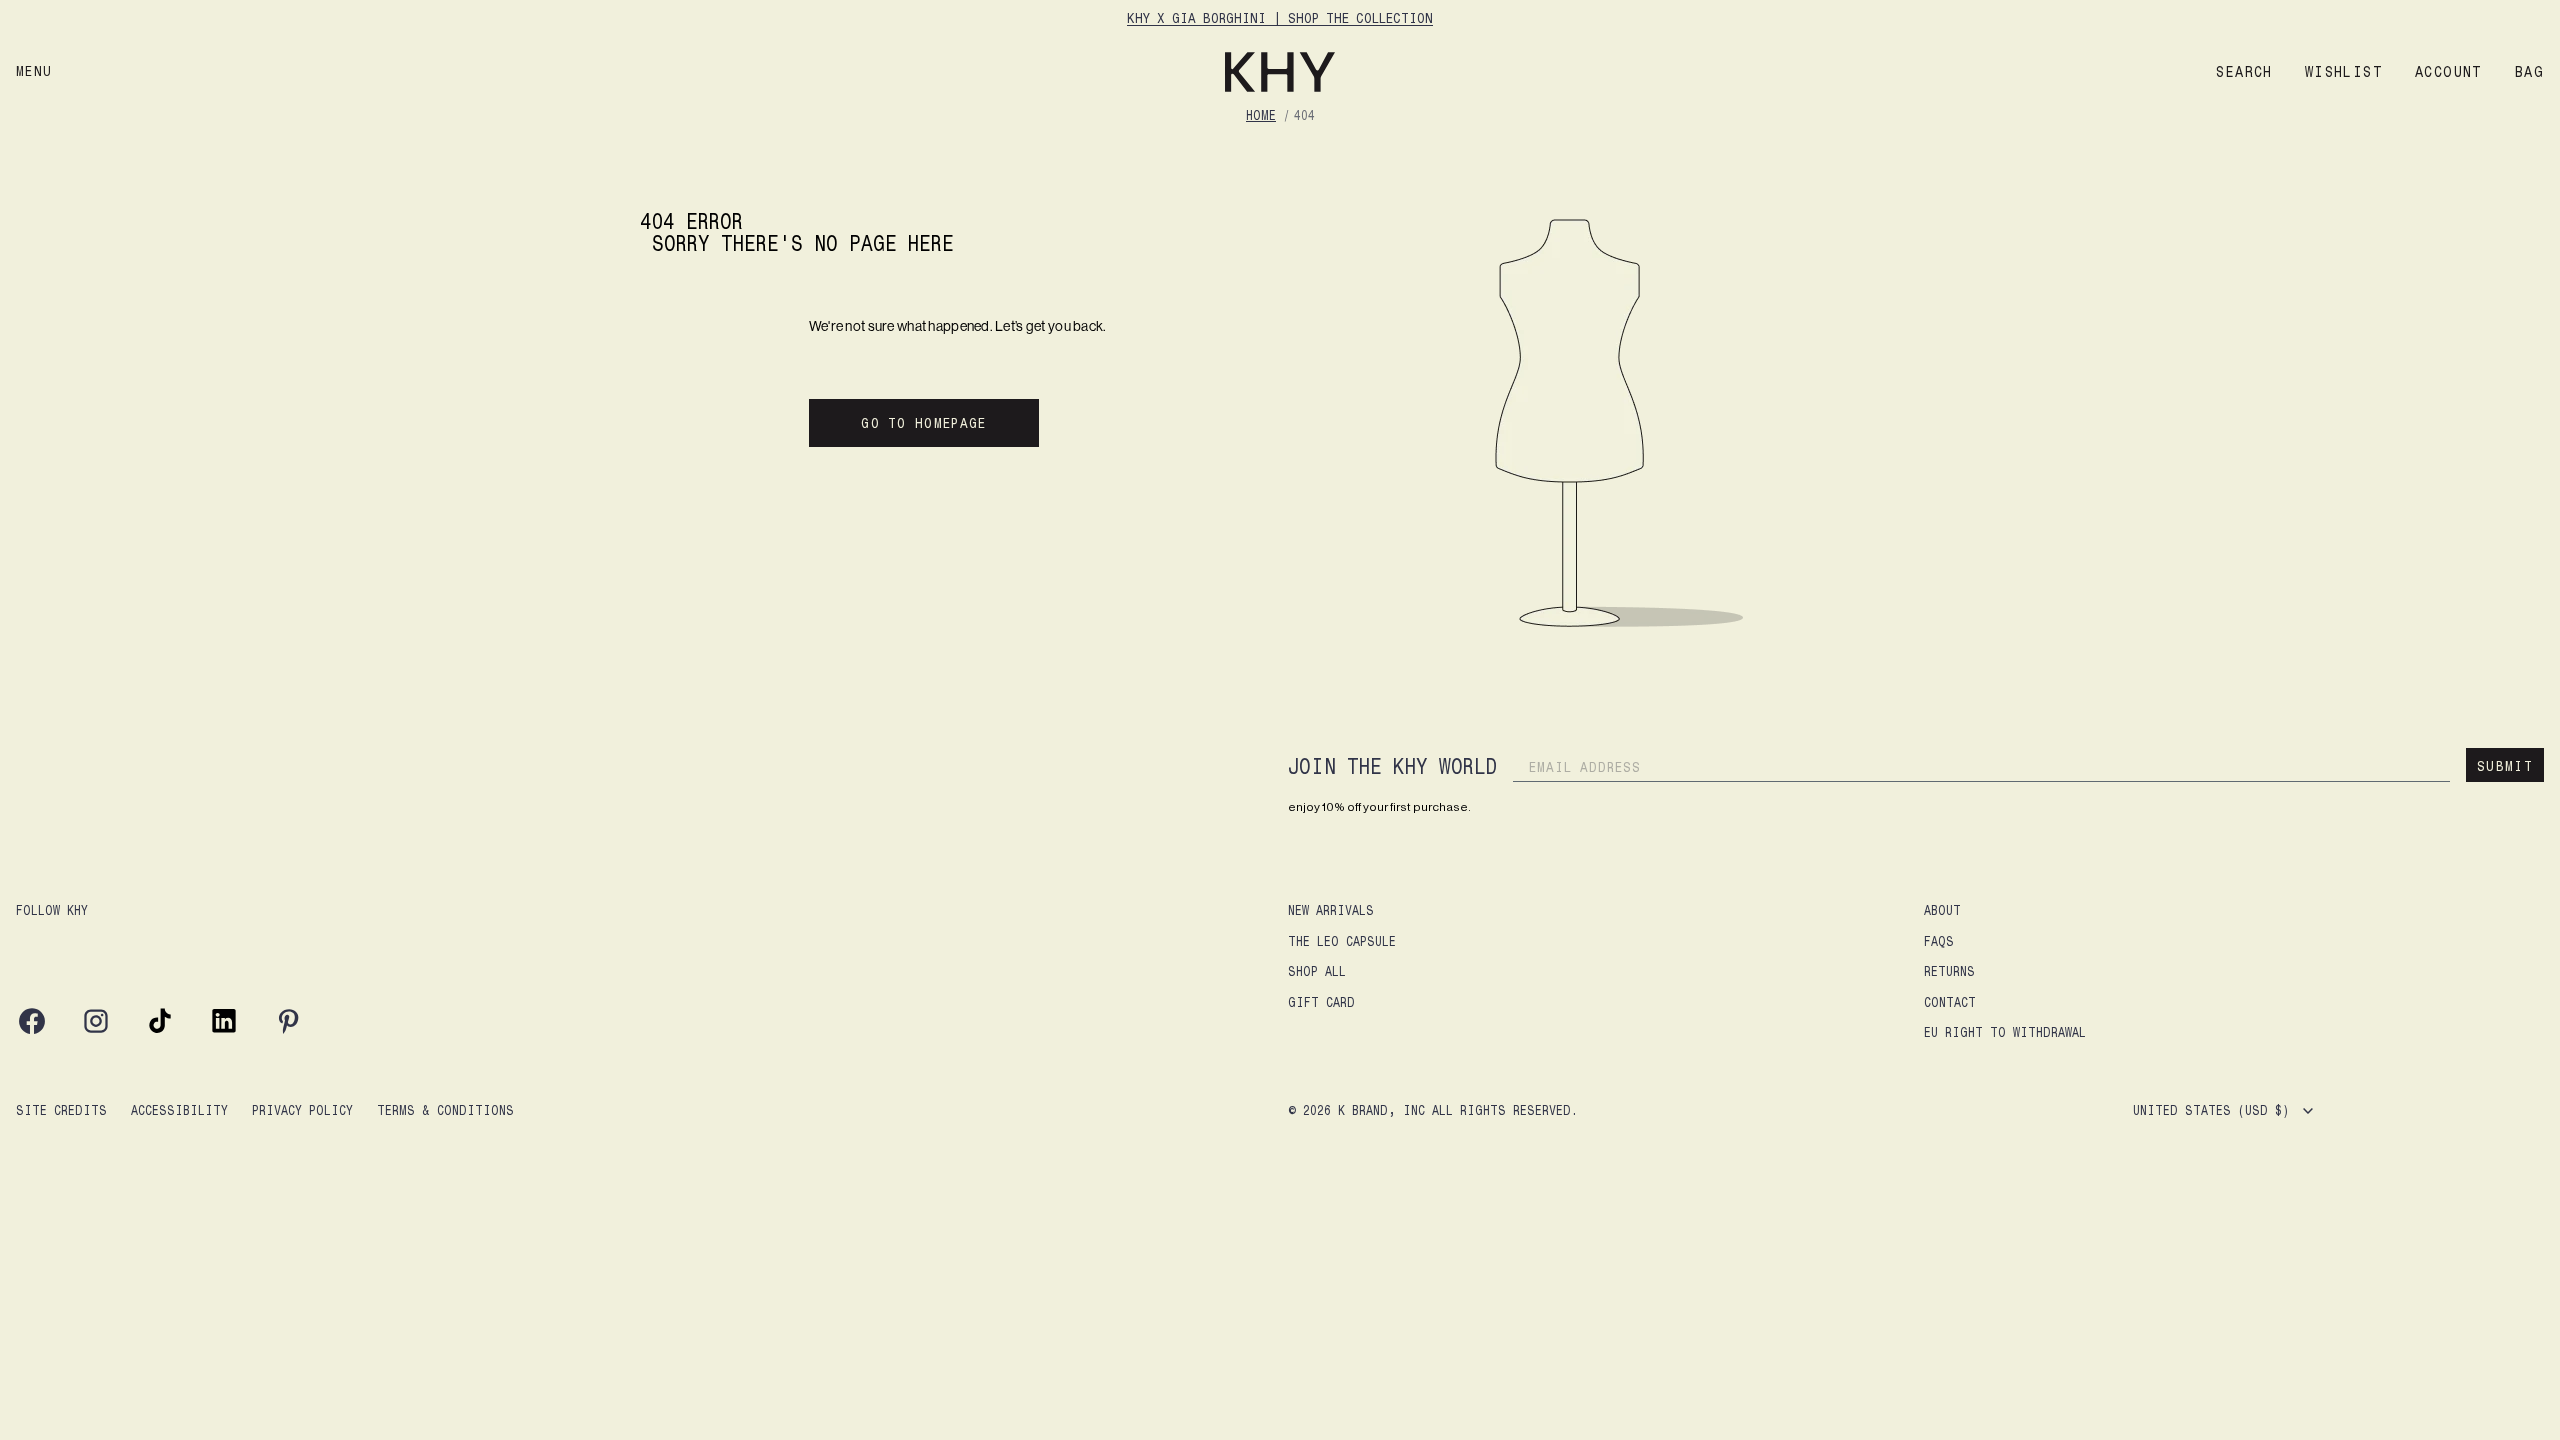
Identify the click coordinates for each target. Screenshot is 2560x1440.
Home (1261, 114)
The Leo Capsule (1342, 940)
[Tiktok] (160, 1031)
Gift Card (1321, 1001)
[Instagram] (96, 1031)
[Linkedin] (224, 1031)
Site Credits (61, 1109)
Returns (1949, 970)
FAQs (1939, 940)
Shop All (1317, 970)
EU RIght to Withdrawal (2005, 1031)
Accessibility (179, 1109)
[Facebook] (32, 1031)
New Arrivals (1331, 909)
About (1942, 909)
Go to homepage (923, 422)
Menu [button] (34, 71)
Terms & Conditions (445, 1109)
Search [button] (2244, 71)
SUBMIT (2505, 765)
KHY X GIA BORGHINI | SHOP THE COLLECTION (1280, 17)
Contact (1950, 1001)
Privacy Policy (302, 1109)
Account (2449, 71)
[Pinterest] (288, 1031)
